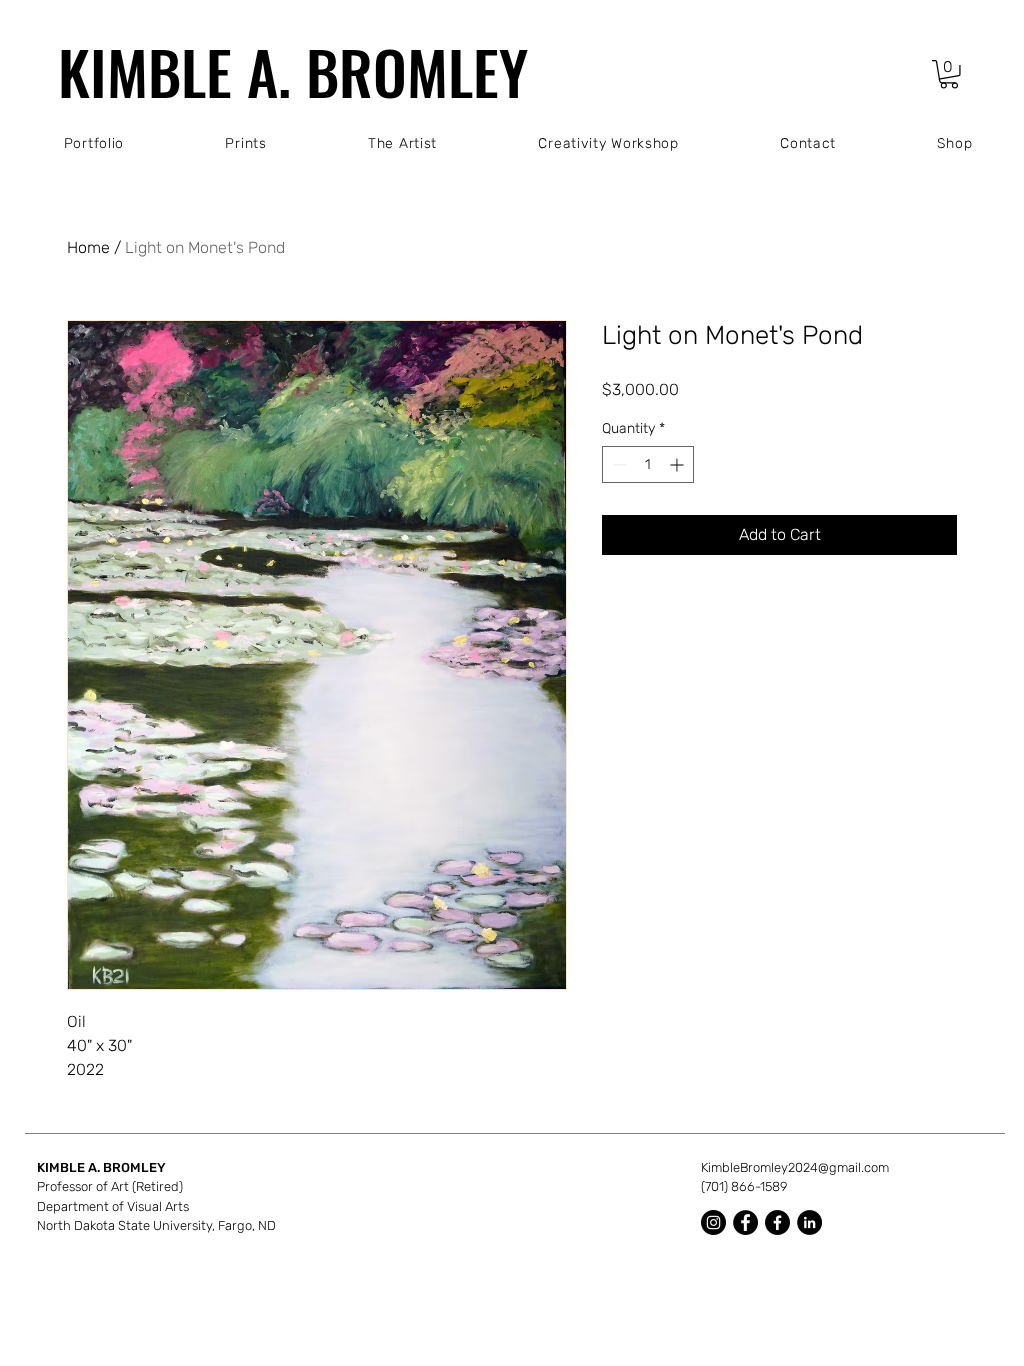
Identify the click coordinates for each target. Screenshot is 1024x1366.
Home (88, 247)
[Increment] (678, 464)
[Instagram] (713, 1222)
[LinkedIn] (809, 1222)
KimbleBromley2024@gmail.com (795, 1167)
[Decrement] (617, 464)
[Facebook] (745, 1222)
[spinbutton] (648, 464)
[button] (949, 74)
